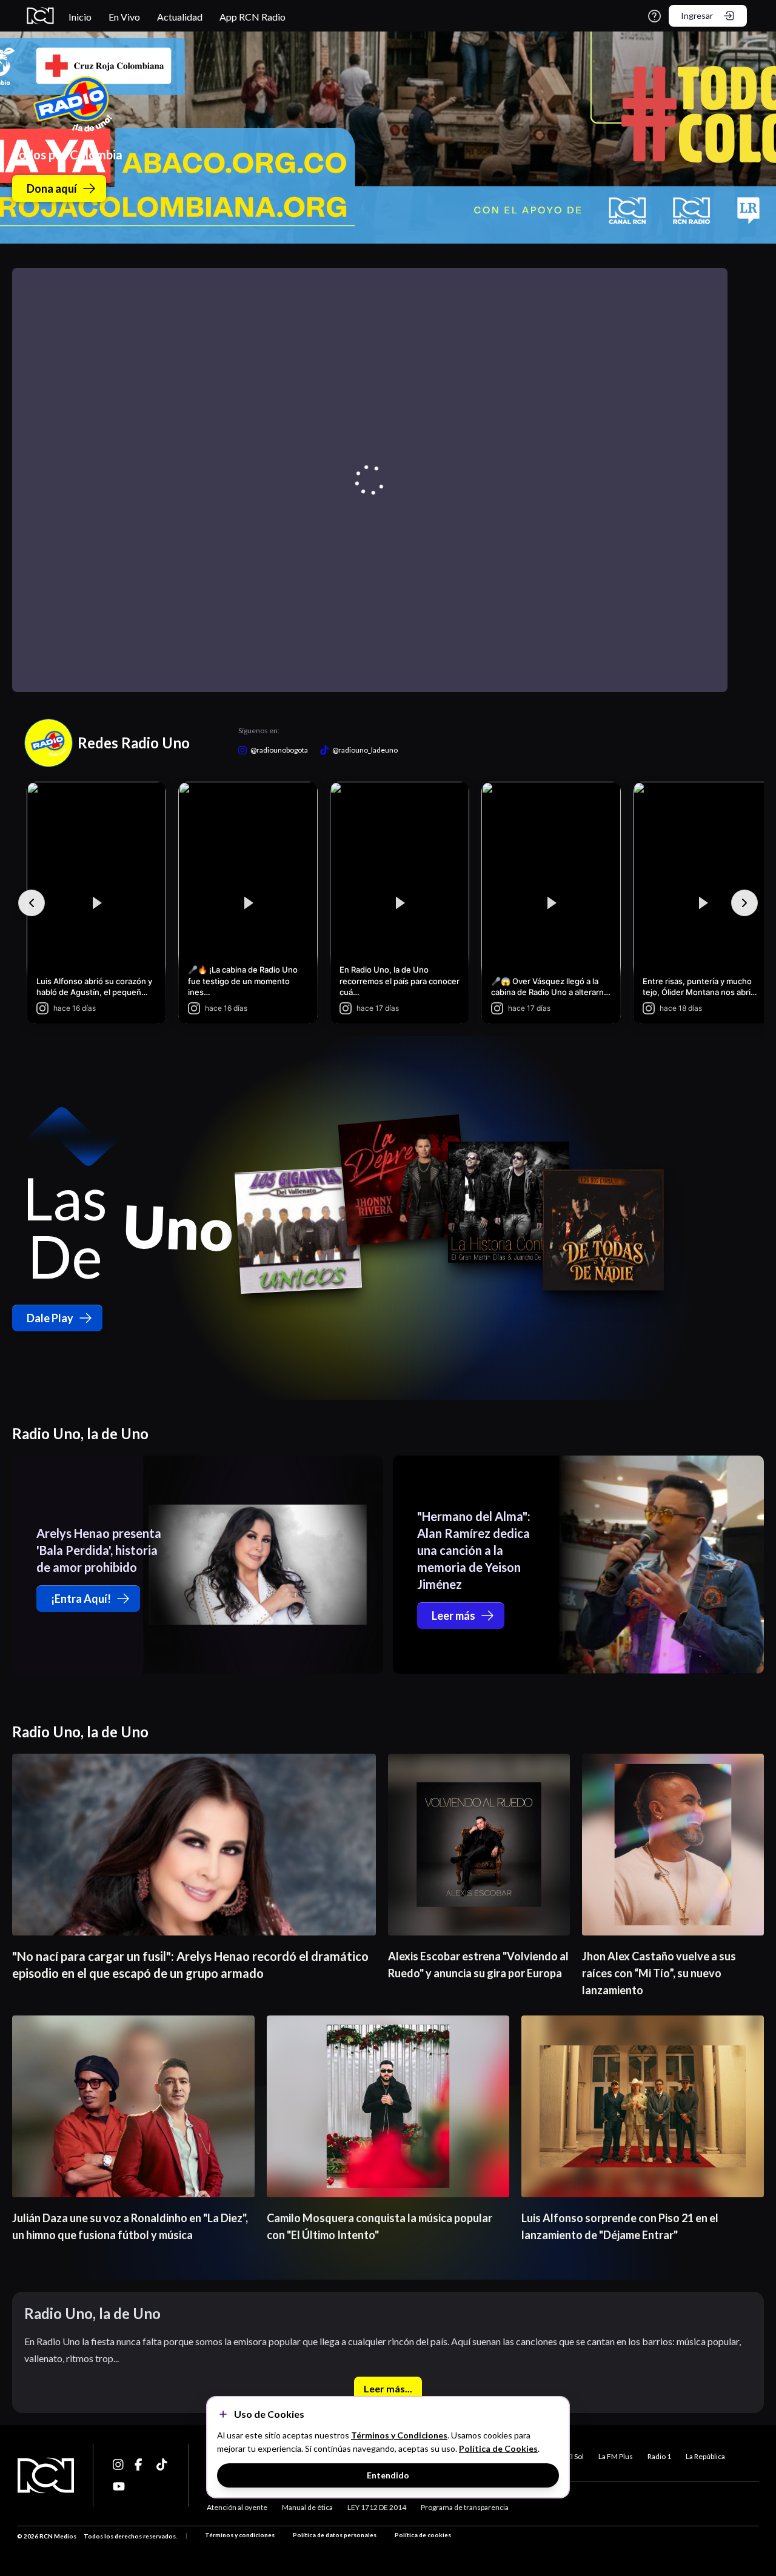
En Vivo (124, 17)
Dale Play (50, 1318)
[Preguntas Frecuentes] (654, 16)
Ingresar (697, 15)
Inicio (80, 17)
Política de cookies (423, 2535)
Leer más (453, 1616)
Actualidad (180, 17)
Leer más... (388, 2388)
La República (705, 2456)
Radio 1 (659, 2456)
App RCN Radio (253, 17)
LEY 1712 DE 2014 (377, 2507)
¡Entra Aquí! (81, 1599)
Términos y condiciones (240, 2535)
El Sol (575, 2456)
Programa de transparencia (465, 2507)
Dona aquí (52, 188)
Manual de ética (307, 2507)
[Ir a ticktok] (119, 2465)
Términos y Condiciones (399, 2435)
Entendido (388, 2475)
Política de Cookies (498, 2448)
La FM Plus (616, 2456)
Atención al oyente (237, 2507)
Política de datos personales (335, 2535)
